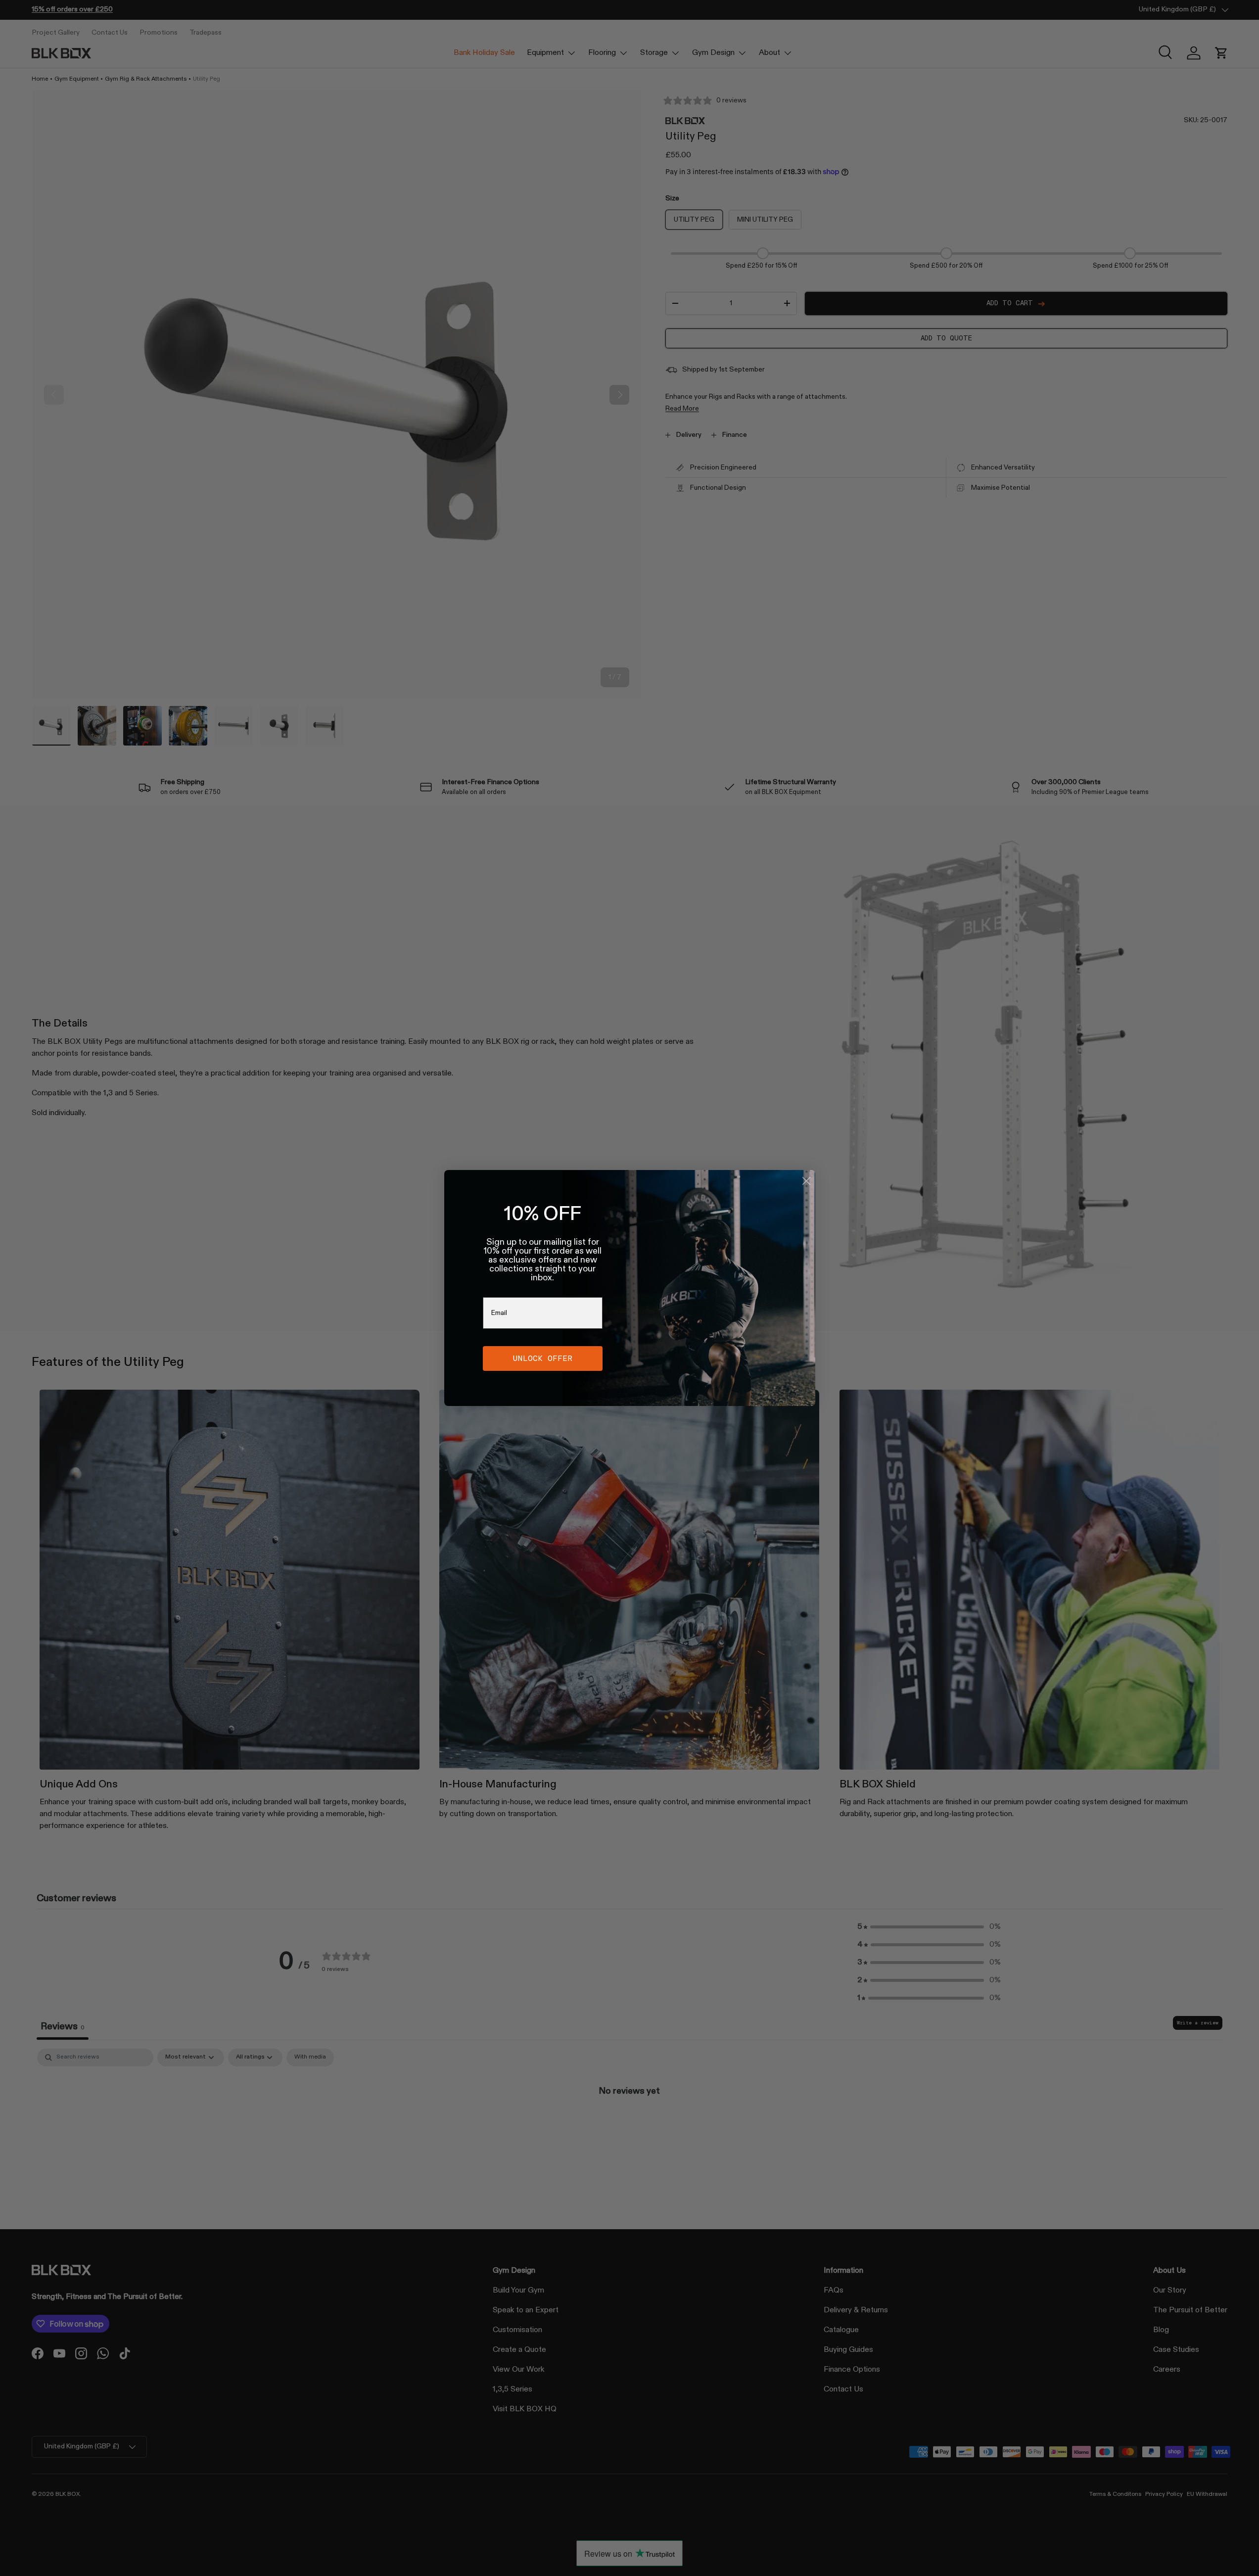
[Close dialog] (806, 1181)
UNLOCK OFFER (543, 1358)
